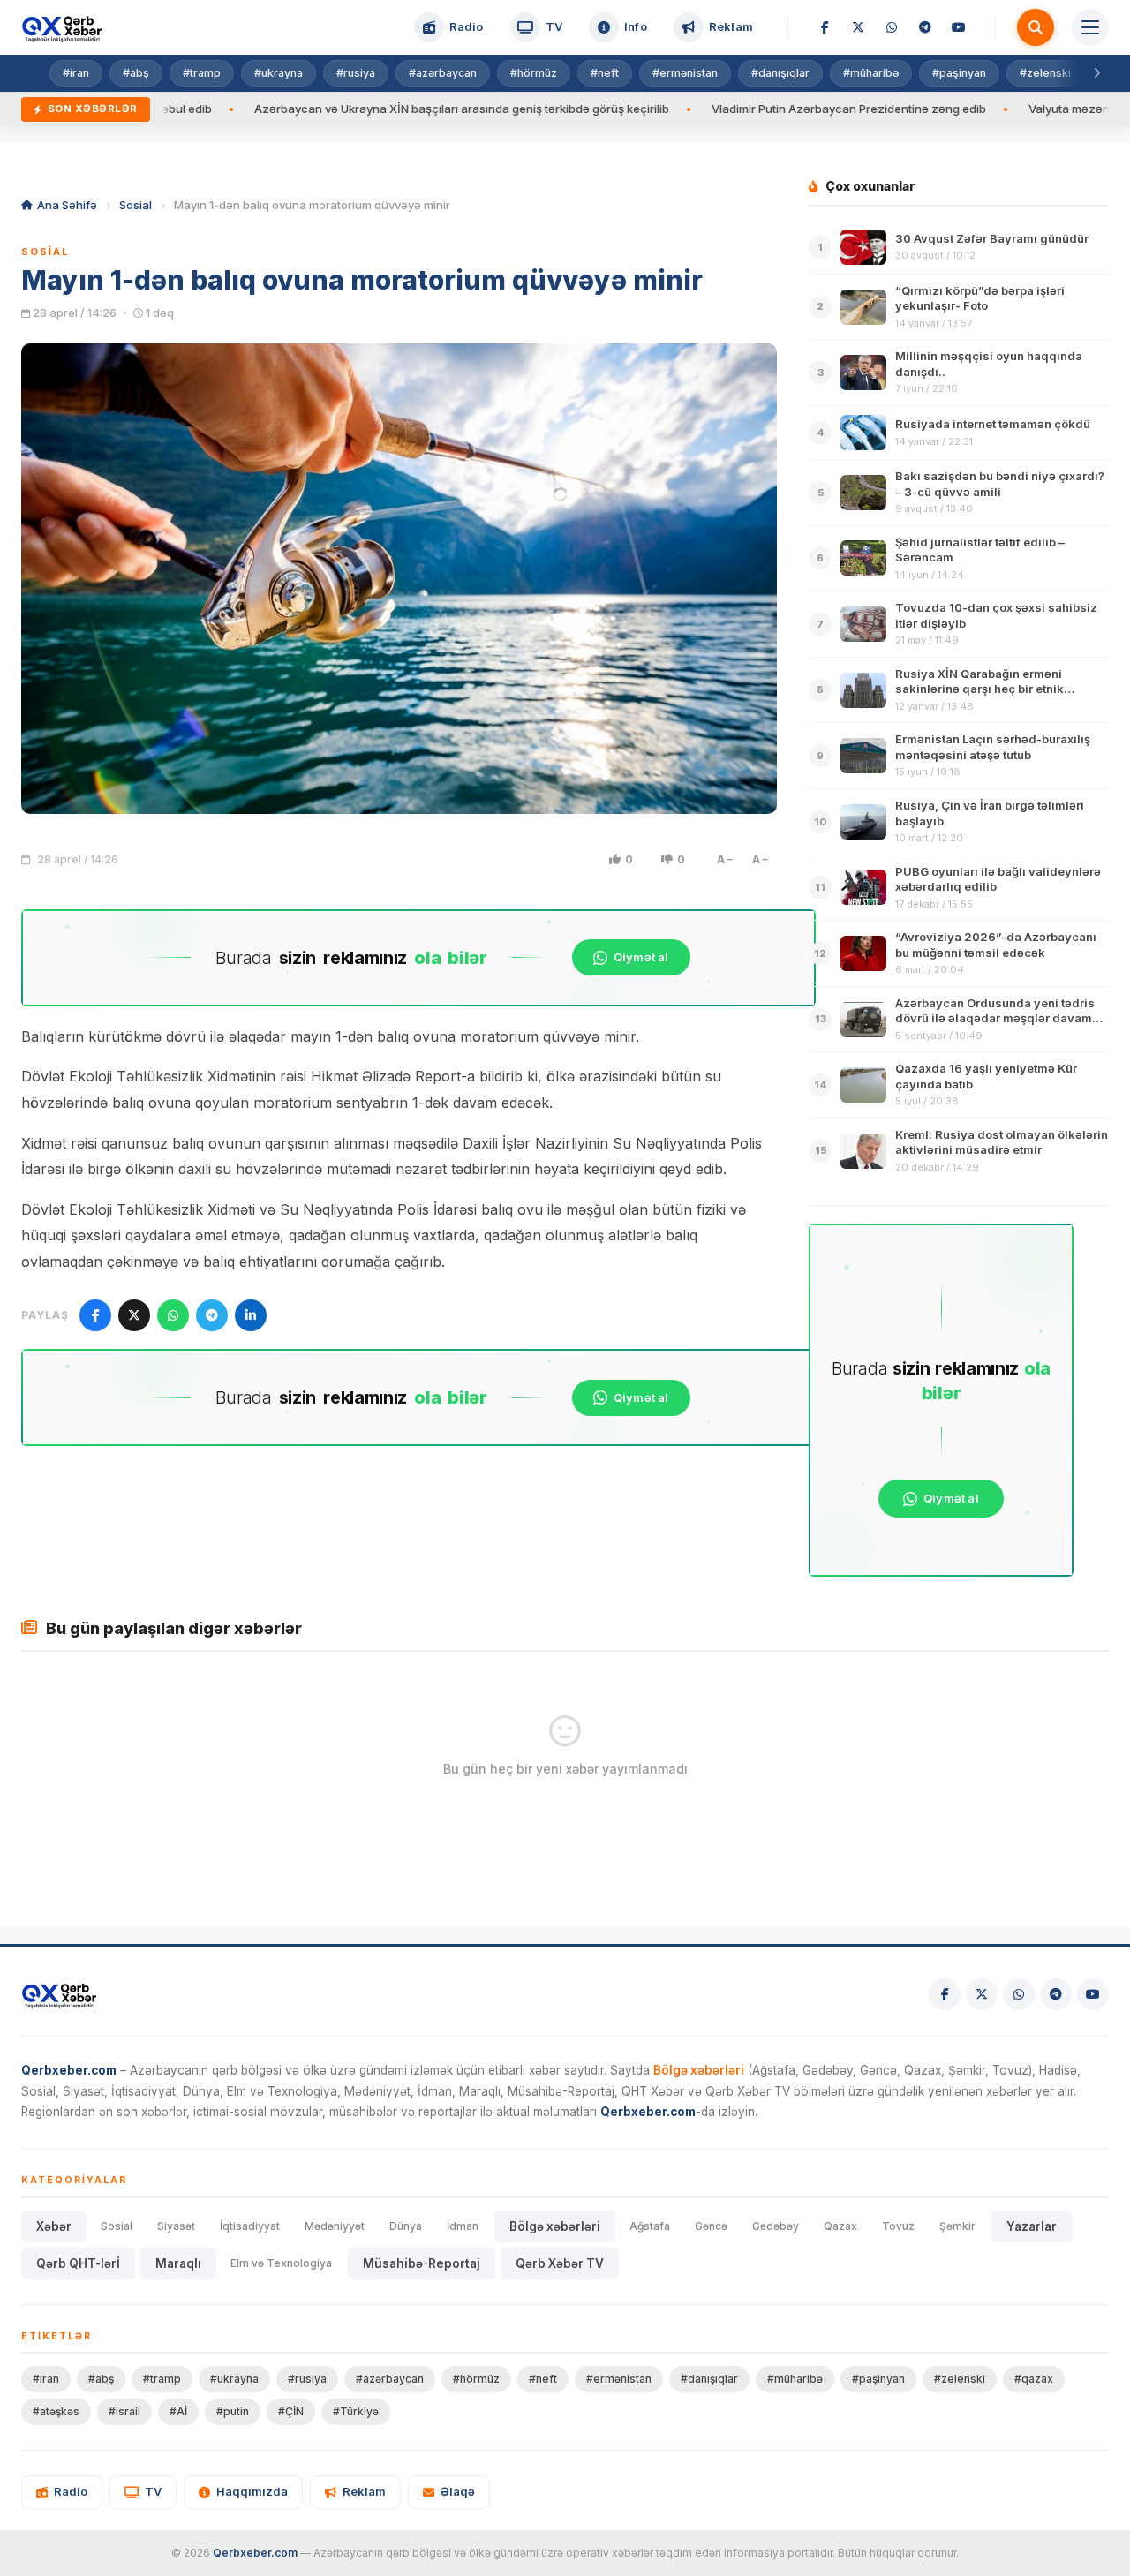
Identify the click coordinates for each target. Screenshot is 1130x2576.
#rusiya (356, 73)
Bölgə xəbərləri (555, 2226)
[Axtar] (1036, 27)
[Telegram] (925, 27)
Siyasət (176, 2226)
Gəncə (711, 2226)
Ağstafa (650, 2226)
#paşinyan (959, 73)
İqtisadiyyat (250, 2226)
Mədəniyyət (335, 2226)
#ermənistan (685, 73)
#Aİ (178, 2411)
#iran (76, 73)
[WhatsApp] (892, 27)
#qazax (1034, 2379)
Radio (71, 2491)
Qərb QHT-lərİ (78, 2263)
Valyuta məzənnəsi (992, 109)
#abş (136, 73)
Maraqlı (178, 2263)
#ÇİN (291, 2411)
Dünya (406, 2226)
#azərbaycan (443, 73)
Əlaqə (458, 2491)
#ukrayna (279, 73)
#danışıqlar (780, 73)
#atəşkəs (56, 2411)
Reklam (364, 2491)
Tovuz (898, 2226)
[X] (858, 27)
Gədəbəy (776, 2226)
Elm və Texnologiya (281, 2263)
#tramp (202, 73)
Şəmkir (957, 2226)
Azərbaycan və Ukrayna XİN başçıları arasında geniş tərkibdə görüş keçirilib (373, 109)
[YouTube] (959, 27)
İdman (463, 2226)
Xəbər (54, 2226)
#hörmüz (534, 73)
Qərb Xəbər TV (560, 2263)
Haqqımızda (252, 2491)
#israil (124, 2411)
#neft (605, 73)
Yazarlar (1032, 2226)
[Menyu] (1090, 27)
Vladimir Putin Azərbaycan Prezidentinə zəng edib (761, 109)
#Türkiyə (356, 2411)
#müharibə (871, 73)
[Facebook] (825, 27)
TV (153, 2491)
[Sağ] (1096, 73)
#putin (233, 2411)
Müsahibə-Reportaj (422, 2263)
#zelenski (1045, 73)
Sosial (136, 205)
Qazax (840, 2226)
